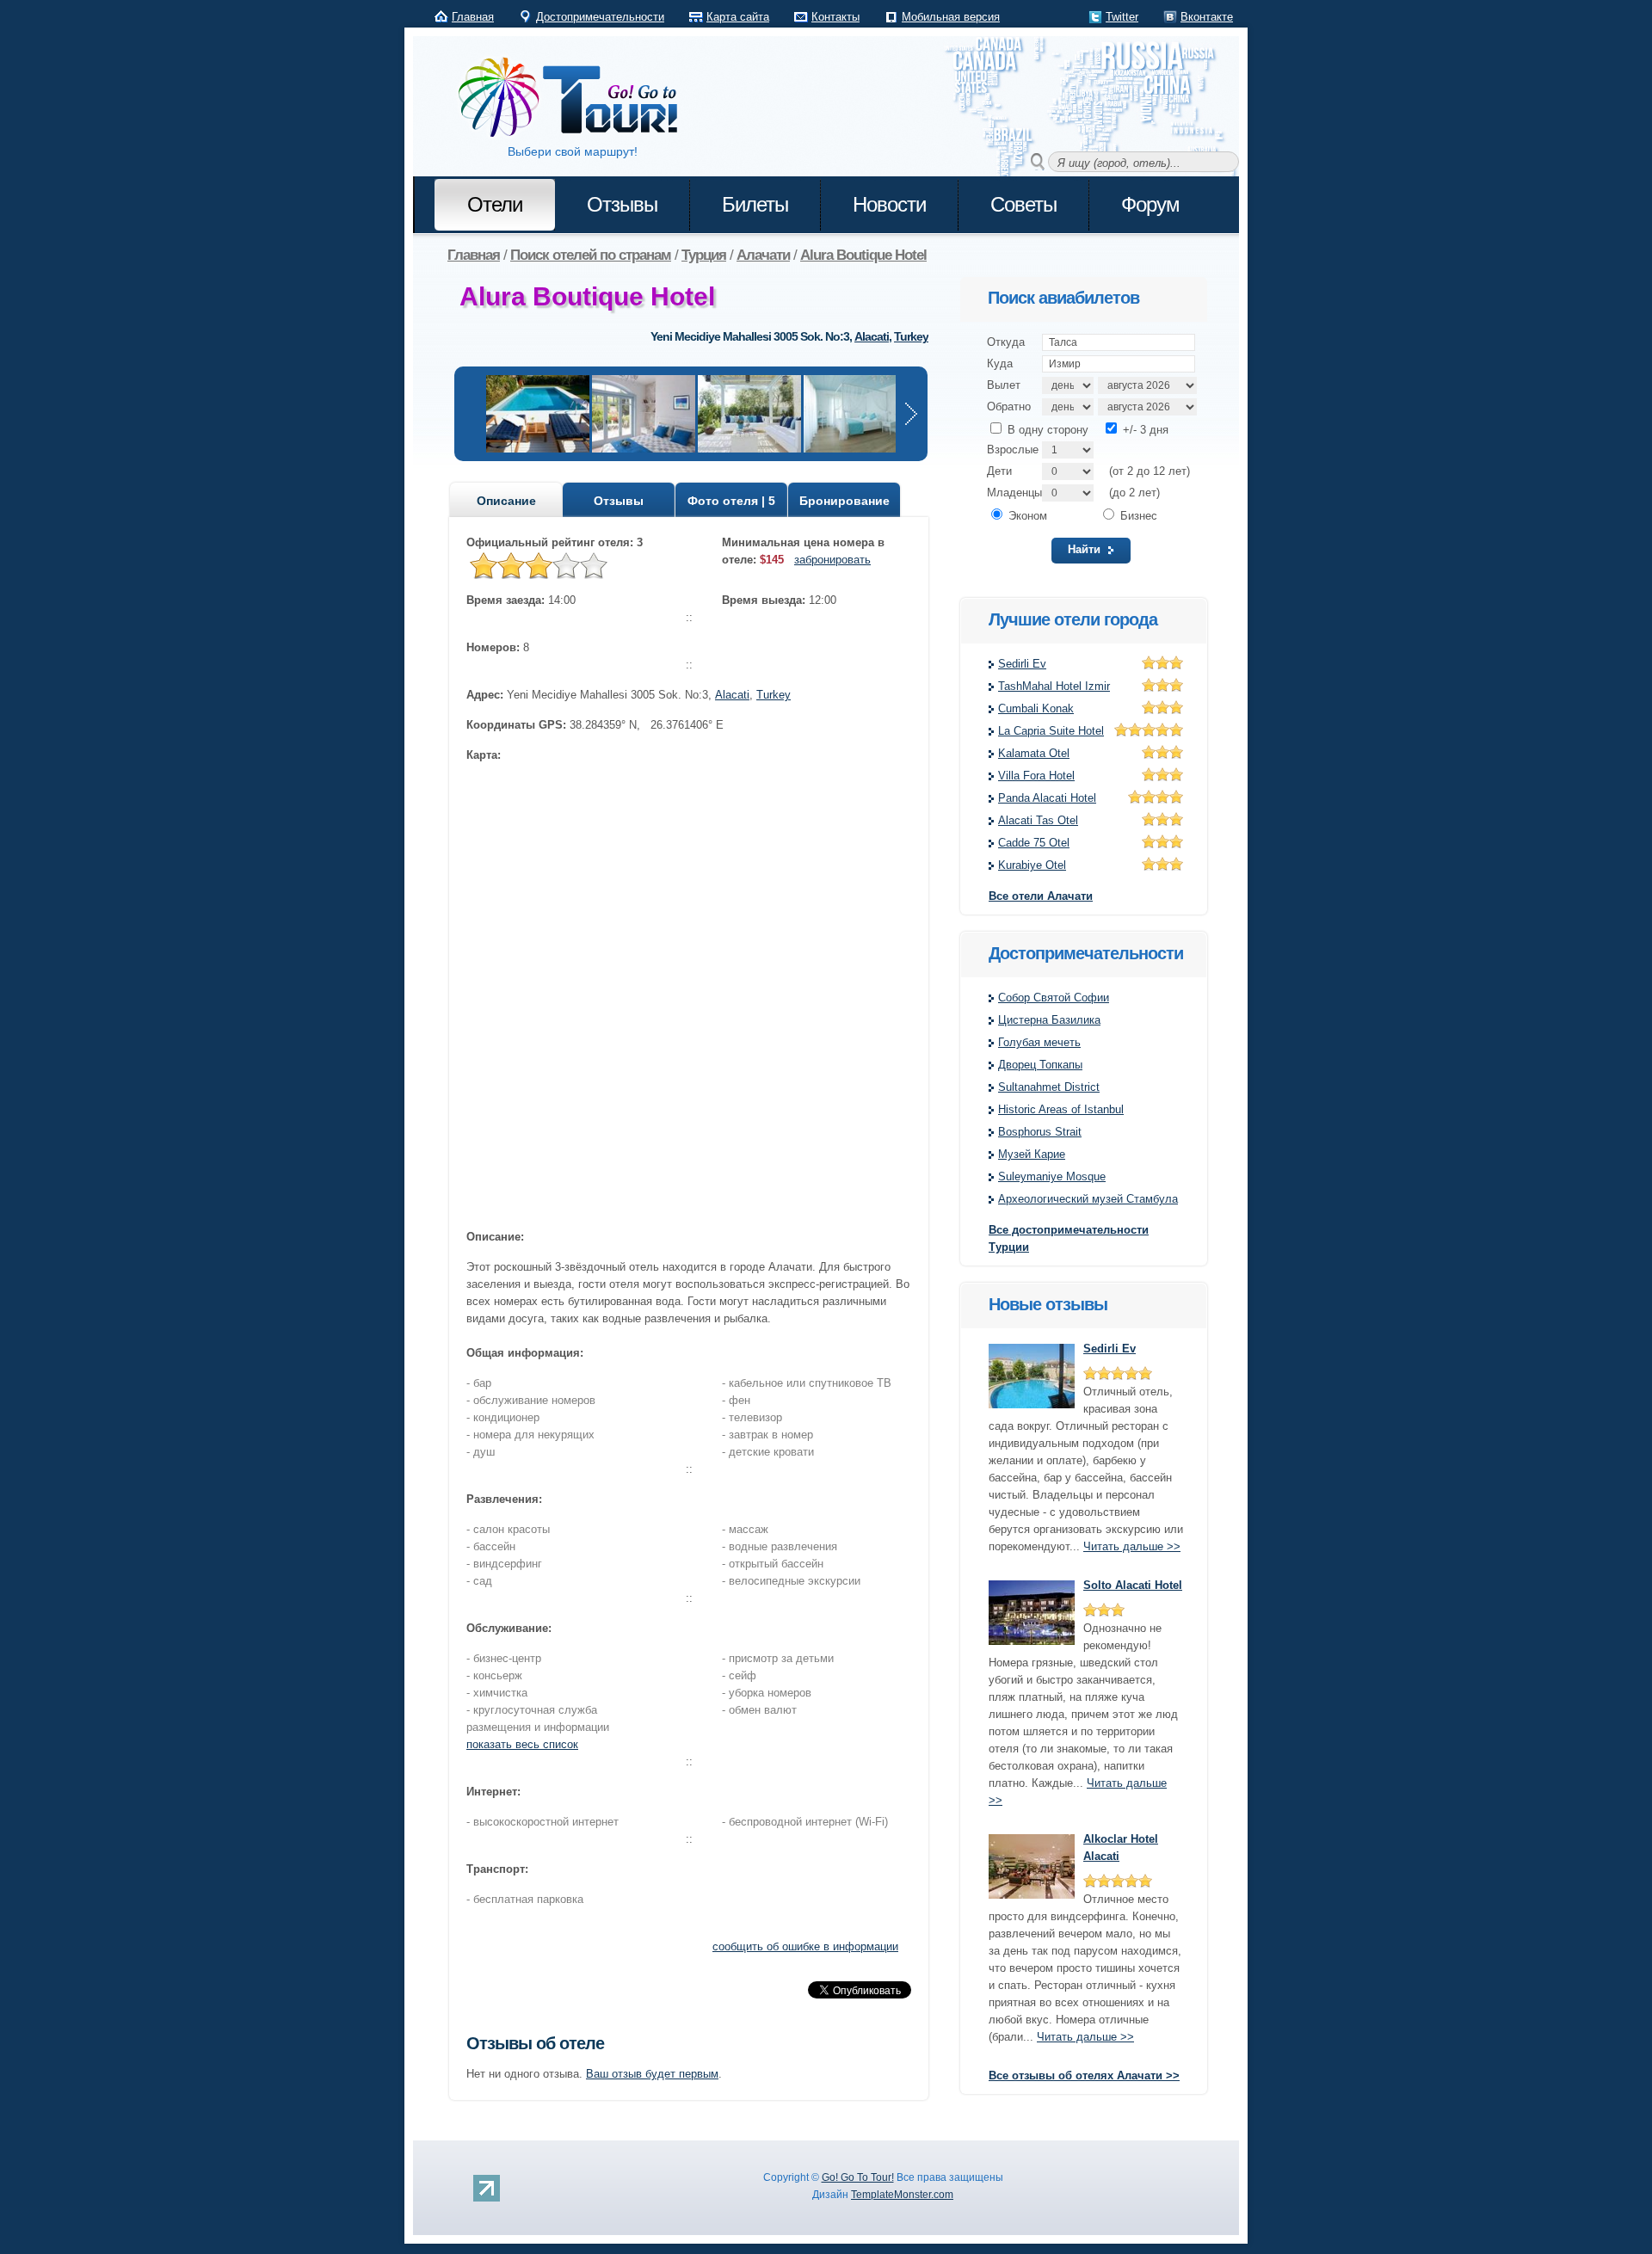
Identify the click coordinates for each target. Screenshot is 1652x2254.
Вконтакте (1207, 17)
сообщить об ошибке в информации (805, 1946)
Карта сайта (738, 17)
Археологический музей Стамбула (1088, 1199)
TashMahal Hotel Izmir (1054, 686)
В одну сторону (1046, 430)
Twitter (1122, 17)
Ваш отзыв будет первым (652, 2074)
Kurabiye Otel (1032, 865)
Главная (473, 17)
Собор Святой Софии (1054, 998)
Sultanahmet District (1049, 1087)
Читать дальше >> (1132, 1546)
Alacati (872, 336)
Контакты (835, 17)
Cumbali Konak (1036, 708)
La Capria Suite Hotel (1051, 731)
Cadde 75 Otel (1034, 843)
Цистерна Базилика (1049, 1020)
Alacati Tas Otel (1038, 820)
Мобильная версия (951, 17)
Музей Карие (1032, 1154)
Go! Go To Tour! (858, 2177)
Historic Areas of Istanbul (1061, 1109)
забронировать (832, 560)
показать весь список (522, 1744)
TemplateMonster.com (902, 2195)
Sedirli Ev (1022, 664)
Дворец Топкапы (1040, 1065)
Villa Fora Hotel (1036, 776)
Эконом (1026, 516)
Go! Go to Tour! (576, 98)
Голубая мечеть (1039, 1042)
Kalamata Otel (1034, 753)
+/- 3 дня (1144, 430)
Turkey (911, 336)
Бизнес (1137, 516)
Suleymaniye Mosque (1052, 1176)
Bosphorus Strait (1040, 1132)
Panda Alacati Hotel (1047, 798)
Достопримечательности (600, 17)
